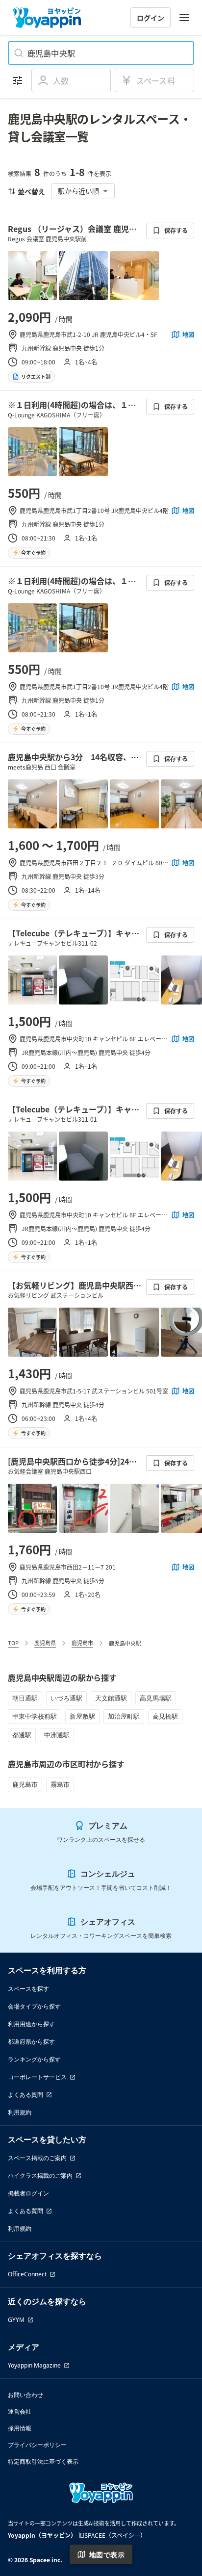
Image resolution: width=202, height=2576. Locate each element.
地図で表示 (107, 2555)
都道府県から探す (31, 2042)
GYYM (16, 2320)
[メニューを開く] (184, 18)
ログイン (151, 18)
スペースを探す (28, 1989)
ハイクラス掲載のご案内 (40, 2176)
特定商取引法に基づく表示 (43, 2461)
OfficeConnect (27, 2274)
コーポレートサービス (37, 2077)
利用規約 (20, 2112)
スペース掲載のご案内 (37, 2158)
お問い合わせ (25, 2395)
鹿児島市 (82, 1643)
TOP (13, 1643)
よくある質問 (25, 2095)
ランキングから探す (34, 2059)
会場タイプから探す (34, 2006)
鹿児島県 (45, 1643)
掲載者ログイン (28, 2193)
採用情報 (20, 2428)
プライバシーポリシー (37, 2445)
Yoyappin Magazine (34, 2365)
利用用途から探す (31, 2024)
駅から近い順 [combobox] (78, 191)
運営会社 (20, 2411)
